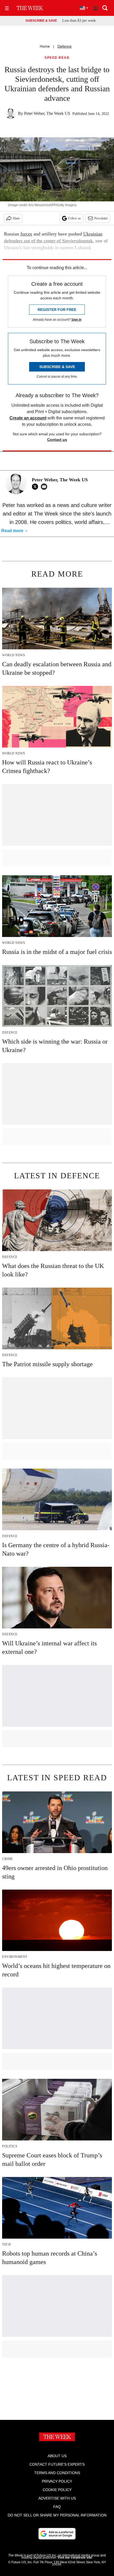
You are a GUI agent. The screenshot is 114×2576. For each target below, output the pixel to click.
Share (16, 218)
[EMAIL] (45, 487)
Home (45, 46)
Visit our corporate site (75, 2557)
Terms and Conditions (57, 2473)
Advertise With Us (57, 2498)
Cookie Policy (57, 2490)
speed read (57, 58)
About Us (57, 2456)
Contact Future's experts (57, 2464)
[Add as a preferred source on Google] (57, 2534)
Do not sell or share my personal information (57, 2515)
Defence (65, 46)
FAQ (57, 2507)
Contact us (57, 440)
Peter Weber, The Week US (47, 113)
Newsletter (101, 218)
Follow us (74, 218)
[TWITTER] (36, 487)
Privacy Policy (57, 2481)
